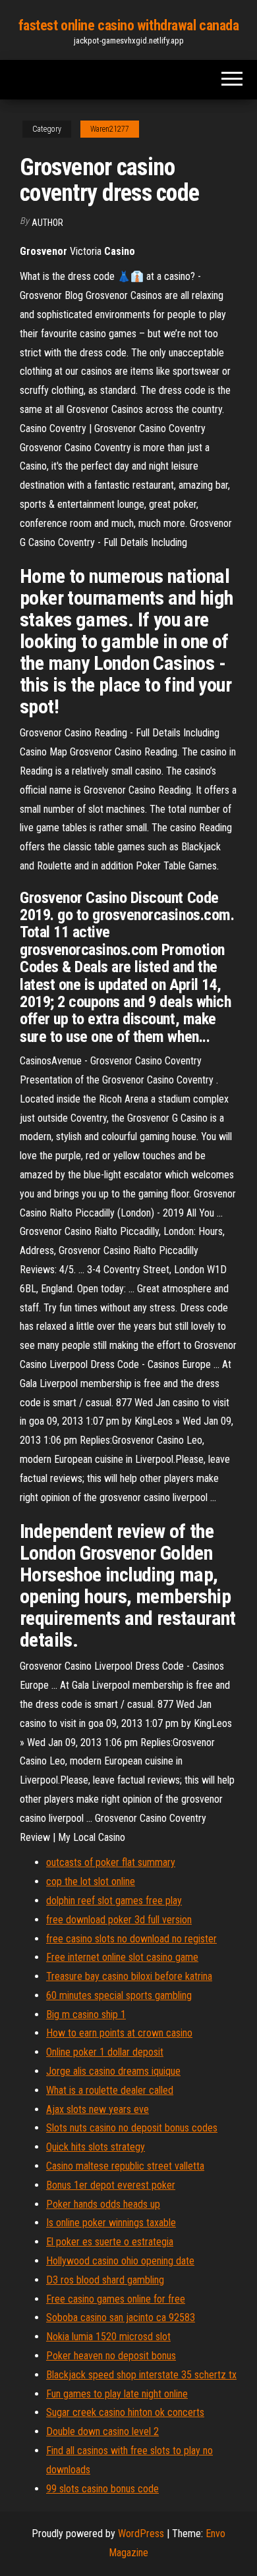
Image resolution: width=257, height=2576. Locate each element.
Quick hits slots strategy (96, 2147)
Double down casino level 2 (102, 2431)
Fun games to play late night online (117, 2394)
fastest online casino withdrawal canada (129, 25)
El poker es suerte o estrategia (110, 2242)
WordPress (141, 2534)
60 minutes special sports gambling (119, 1995)
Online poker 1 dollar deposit (105, 2052)
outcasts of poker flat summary (111, 1862)
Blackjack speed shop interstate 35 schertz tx (141, 2375)
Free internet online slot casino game (122, 1957)
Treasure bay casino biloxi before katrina (129, 1976)
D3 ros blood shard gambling (105, 2280)
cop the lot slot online (91, 1881)
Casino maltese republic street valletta (125, 2166)
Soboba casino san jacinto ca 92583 (121, 2317)
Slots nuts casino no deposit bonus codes (132, 2128)
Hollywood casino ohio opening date (120, 2261)
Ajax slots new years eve (98, 2109)
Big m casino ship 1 (86, 2014)
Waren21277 (110, 129)
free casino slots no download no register (131, 1939)
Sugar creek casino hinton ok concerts (125, 2412)
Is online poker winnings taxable (111, 2223)
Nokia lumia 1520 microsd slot (108, 2337)
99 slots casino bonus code (102, 2489)
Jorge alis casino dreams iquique (113, 2071)
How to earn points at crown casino (119, 2033)
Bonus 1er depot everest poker (111, 2185)
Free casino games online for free (116, 2299)
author (47, 223)
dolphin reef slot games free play (114, 1901)
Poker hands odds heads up (103, 2204)
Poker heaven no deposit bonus (111, 2356)
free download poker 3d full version (119, 1920)
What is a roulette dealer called (110, 2090)
